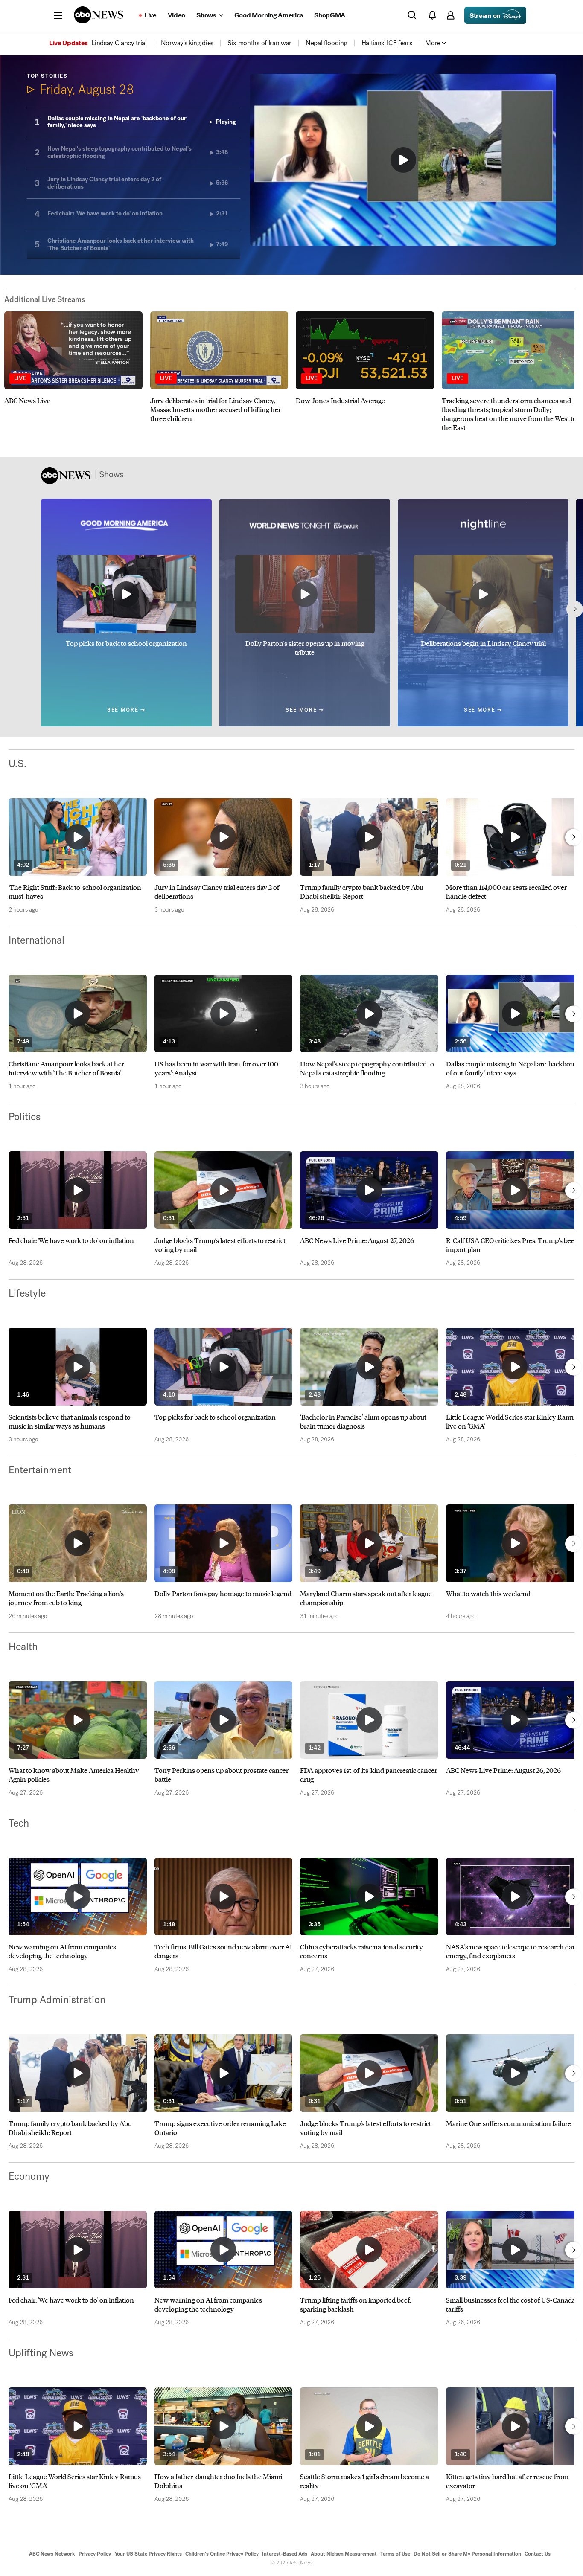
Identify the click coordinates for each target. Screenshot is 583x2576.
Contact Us (538, 2554)
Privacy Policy (95, 2554)
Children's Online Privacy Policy (222, 2554)
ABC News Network (52, 2554)
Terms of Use (395, 2554)
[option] (73, 372)
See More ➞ (126, 710)
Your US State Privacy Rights (148, 2554)
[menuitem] (119, 43)
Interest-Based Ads (285, 2554)
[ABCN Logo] (99, 15)
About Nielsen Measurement (344, 2554)
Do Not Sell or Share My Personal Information (467, 2554)
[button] (58, 15)
